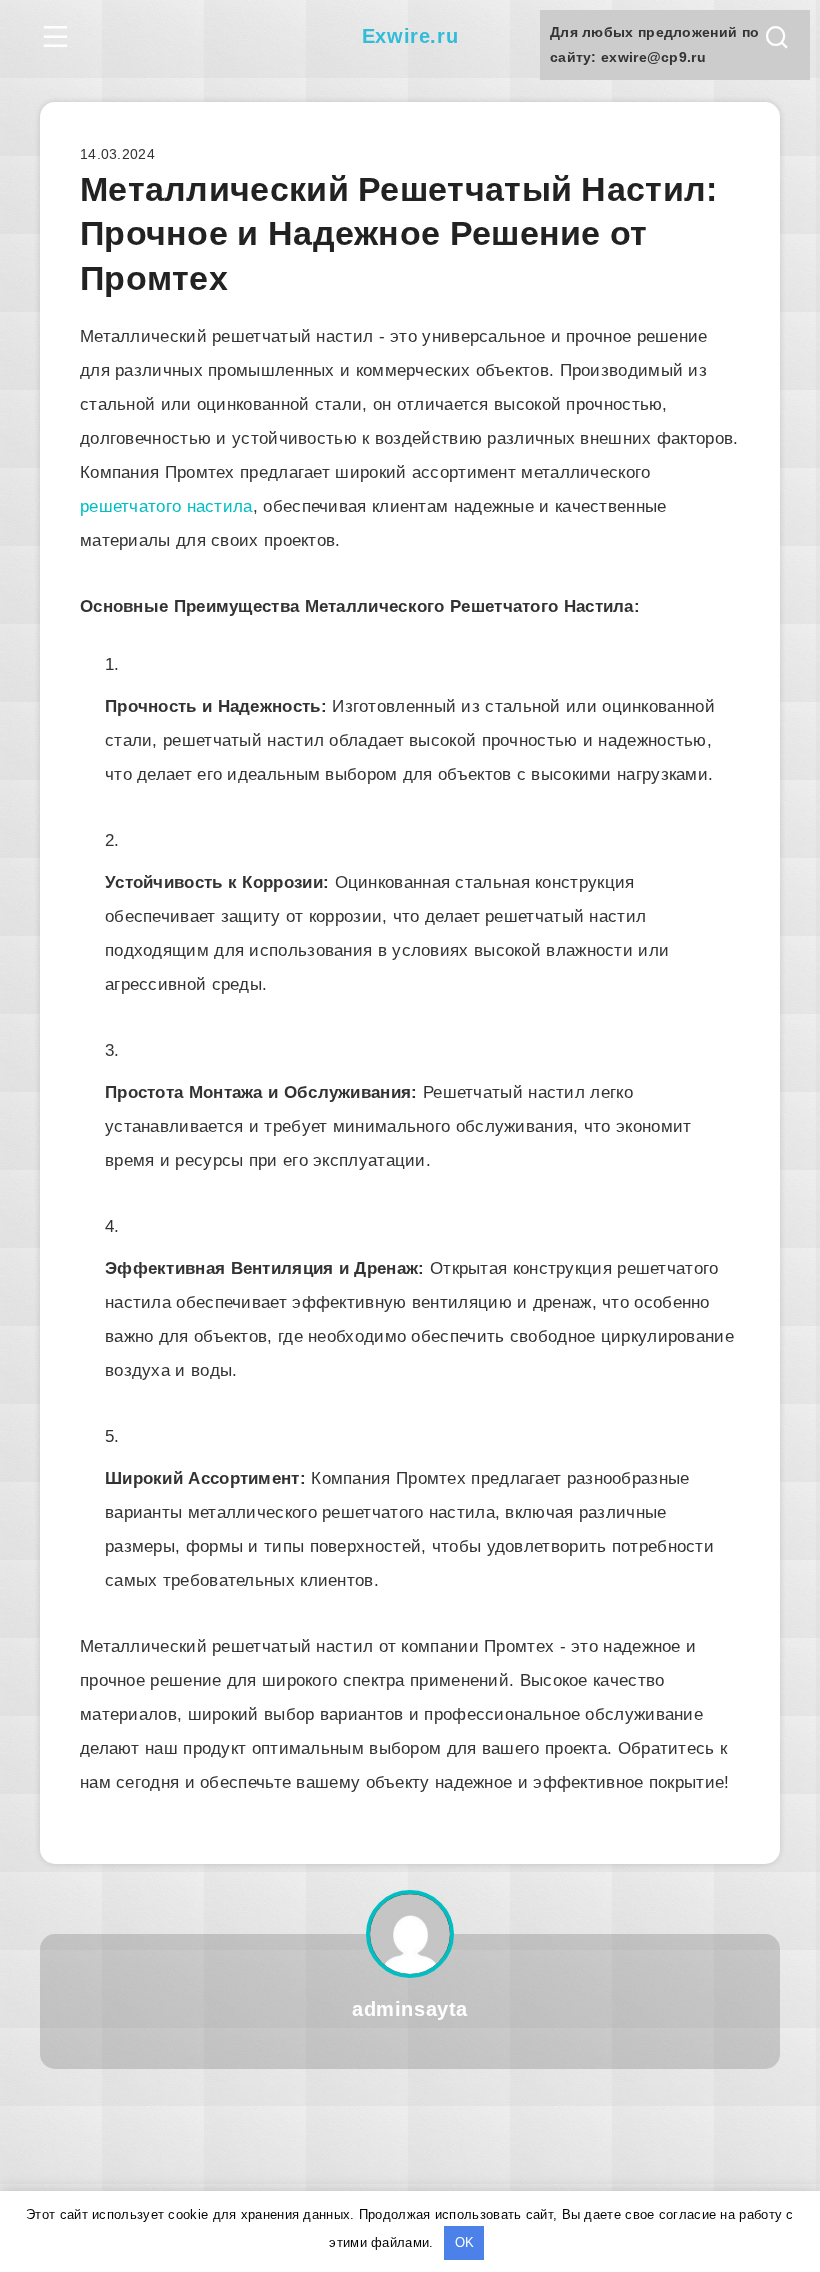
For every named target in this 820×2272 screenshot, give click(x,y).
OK (464, 2242)
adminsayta (410, 2009)
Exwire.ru (410, 36)
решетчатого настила (166, 506)
